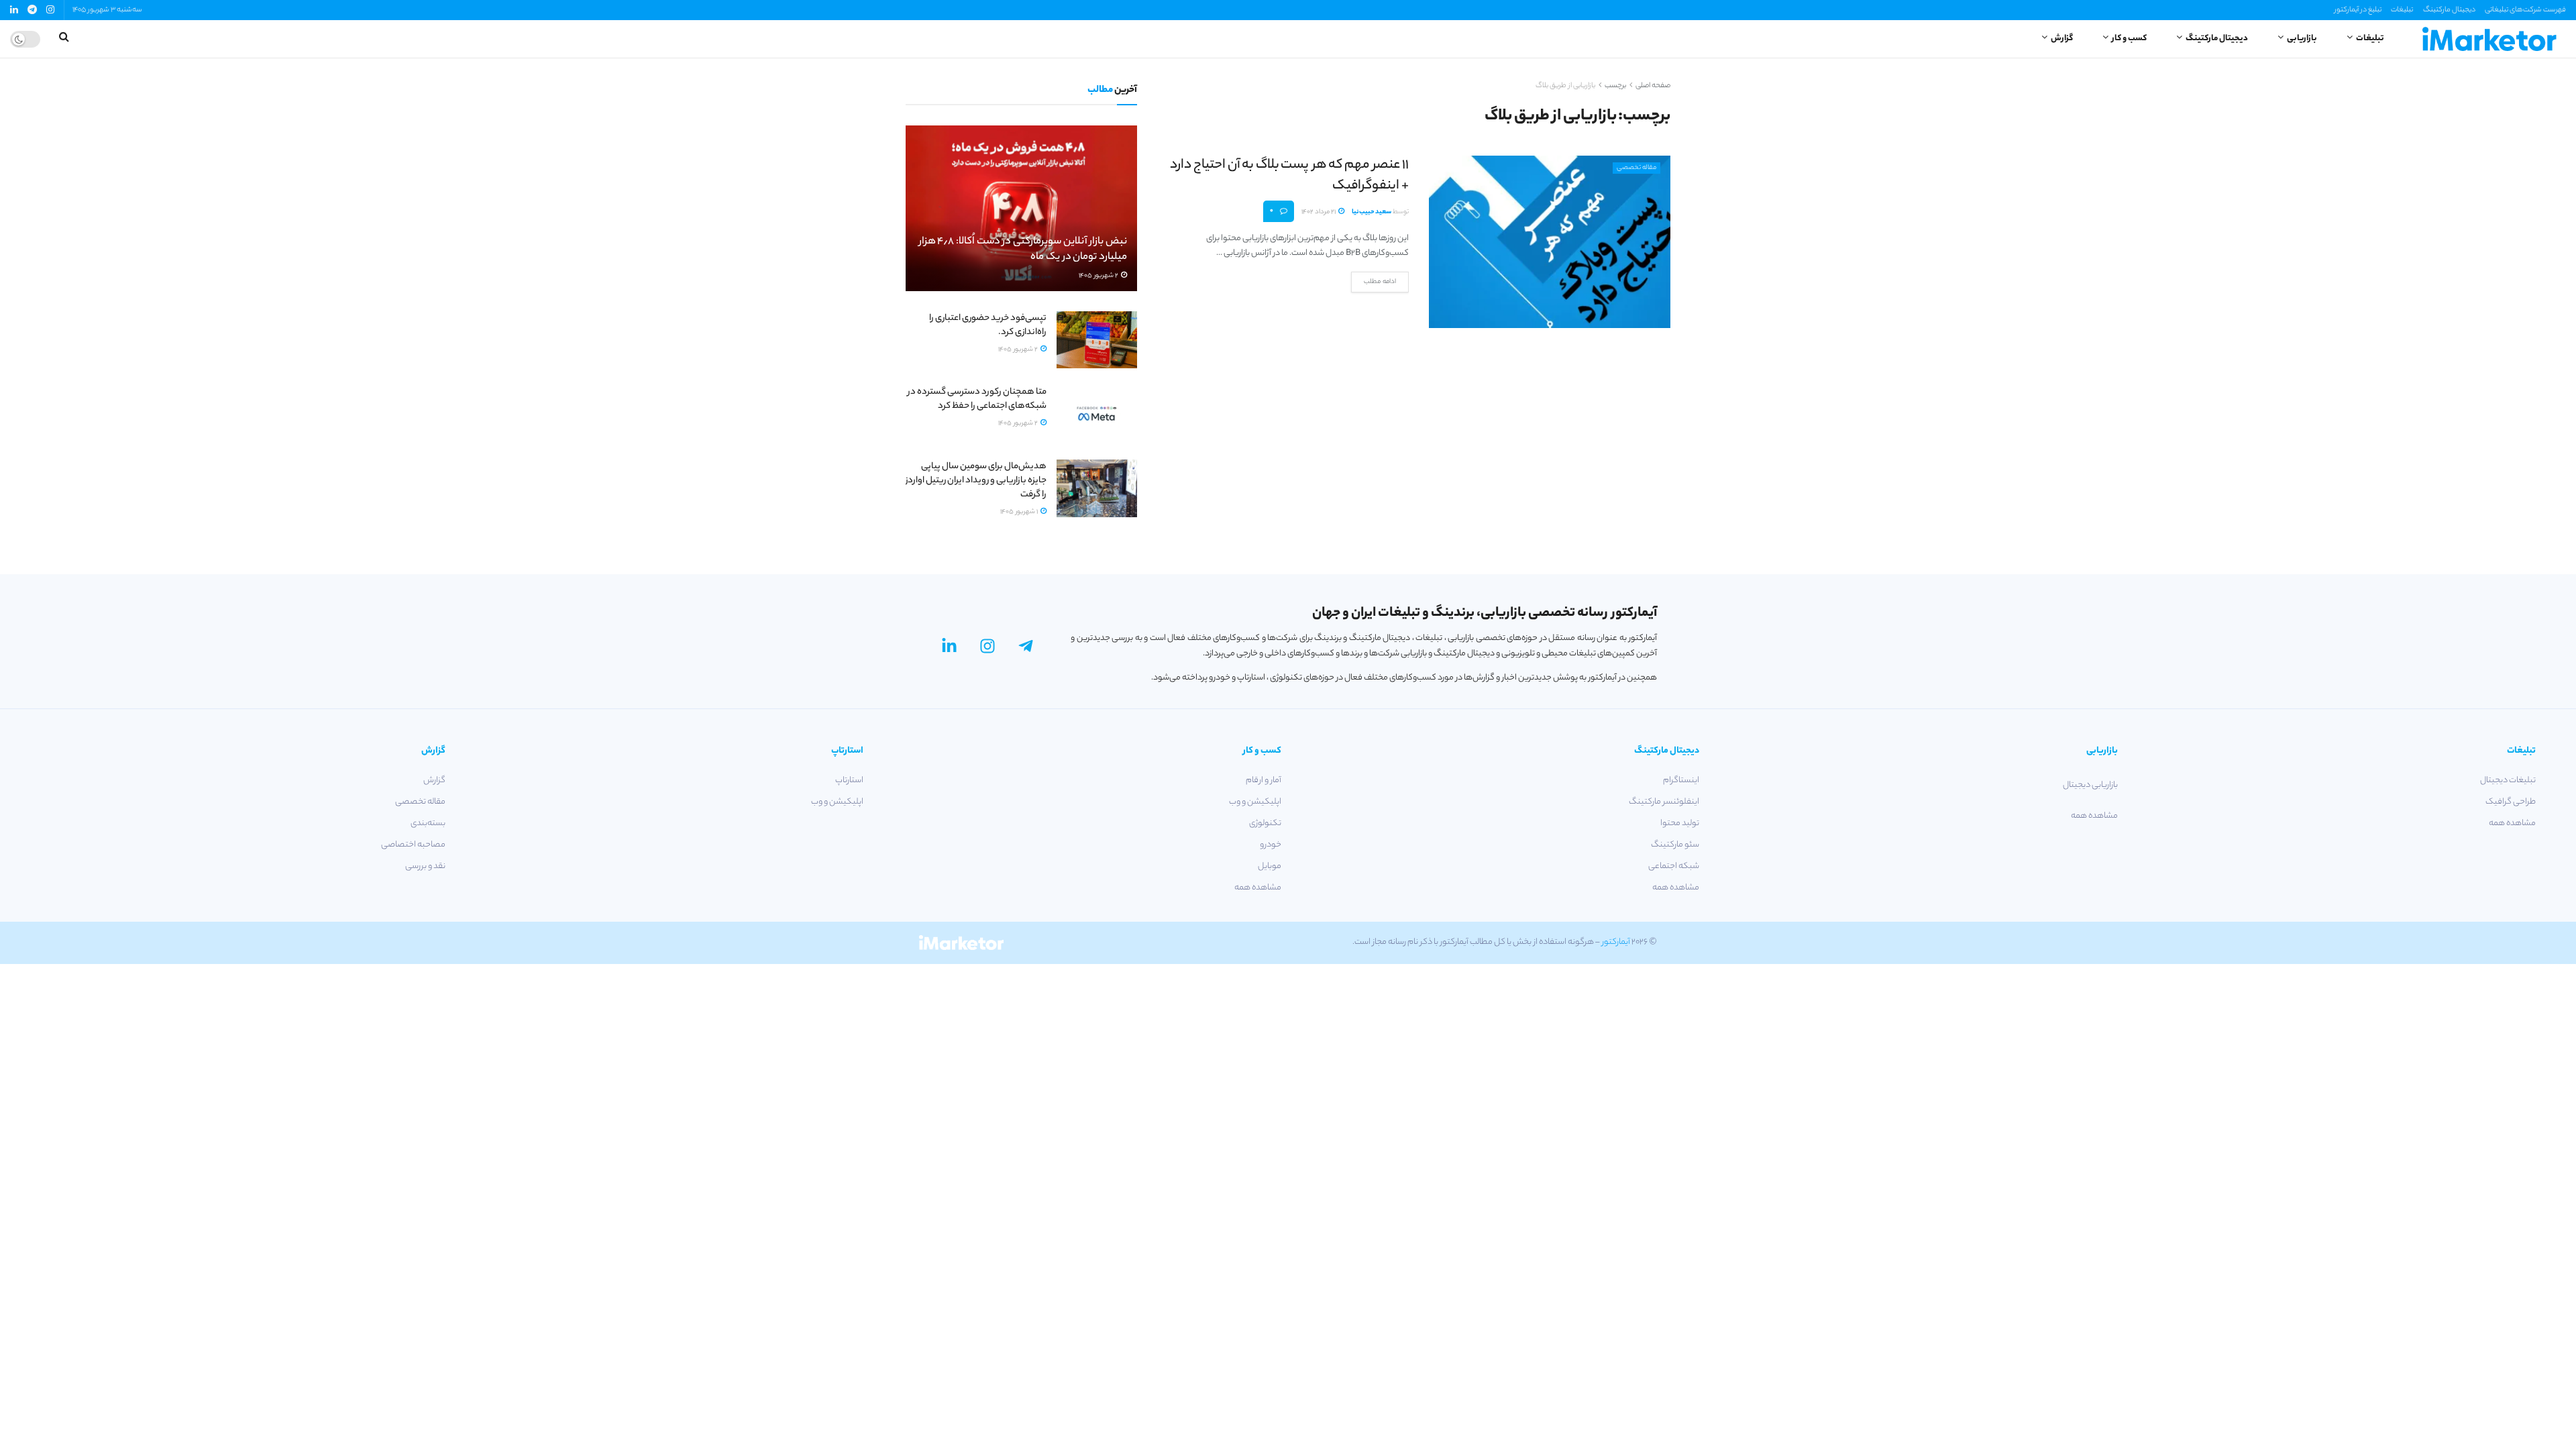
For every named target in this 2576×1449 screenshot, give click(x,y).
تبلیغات (2402, 10)
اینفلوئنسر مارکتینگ (1664, 802)
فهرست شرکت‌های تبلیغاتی (2525, 10)
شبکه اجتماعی (1674, 866)
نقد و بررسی (425, 866)
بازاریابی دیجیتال (2090, 785)
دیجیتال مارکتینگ (2449, 10)
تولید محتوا (1680, 823)
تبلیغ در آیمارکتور (2358, 10)
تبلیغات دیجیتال (2508, 781)
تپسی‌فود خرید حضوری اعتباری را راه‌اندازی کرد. (988, 325)
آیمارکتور (1616, 942)
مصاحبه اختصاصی (413, 845)
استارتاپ (849, 781)
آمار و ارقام (1264, 781)
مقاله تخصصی (1636, 168)
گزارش (2062, 39)
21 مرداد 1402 (1319, 212)
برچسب (1615, 86)
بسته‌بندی (428, 823)
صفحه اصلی (1653, 86)
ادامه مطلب (1380, 282)
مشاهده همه (2512, 823)
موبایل (1270, 866)
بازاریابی (2302, 39)
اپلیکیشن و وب (1255, 802)
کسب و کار (2129, 39)
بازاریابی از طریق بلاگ (1565, 86)
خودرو (1271, 845)
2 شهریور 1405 (1099, 276)
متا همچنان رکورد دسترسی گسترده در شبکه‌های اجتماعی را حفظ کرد (977, 399)
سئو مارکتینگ (1675, 845)
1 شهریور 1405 (1020, 512)
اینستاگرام (1681, 781)
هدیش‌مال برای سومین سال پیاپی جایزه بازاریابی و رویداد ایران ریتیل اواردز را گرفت (976, 481)
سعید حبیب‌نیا (1372, 212)
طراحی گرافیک (2511, 802)
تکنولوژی (1265, 823)
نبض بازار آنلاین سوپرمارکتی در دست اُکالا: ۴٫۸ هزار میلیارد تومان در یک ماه (1023, 250)
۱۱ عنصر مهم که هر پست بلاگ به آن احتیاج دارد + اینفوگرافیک (1289, 176)
